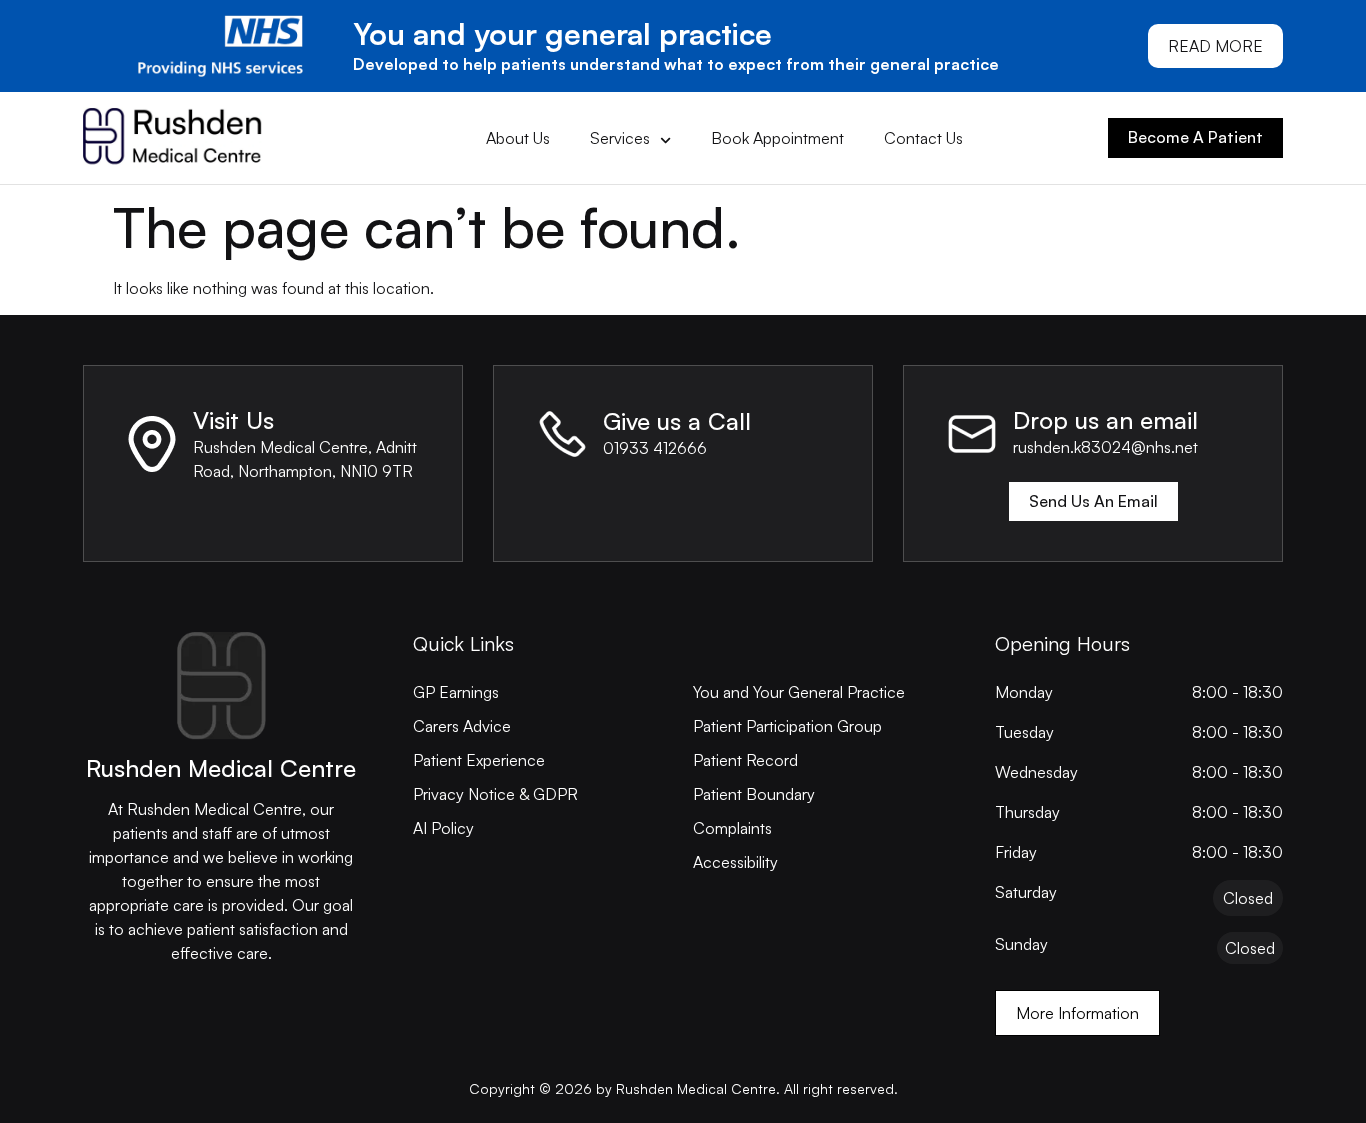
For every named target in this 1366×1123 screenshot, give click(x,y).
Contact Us (923, 138)
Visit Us (233, 420)
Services (620, 138)
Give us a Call (677, 421)
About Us (518, 138)
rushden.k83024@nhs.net (1105, 447)
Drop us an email (1105, 420)
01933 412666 (655, 448)
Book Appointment (777, 138)
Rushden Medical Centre (221, 768)
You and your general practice (562, 33)
